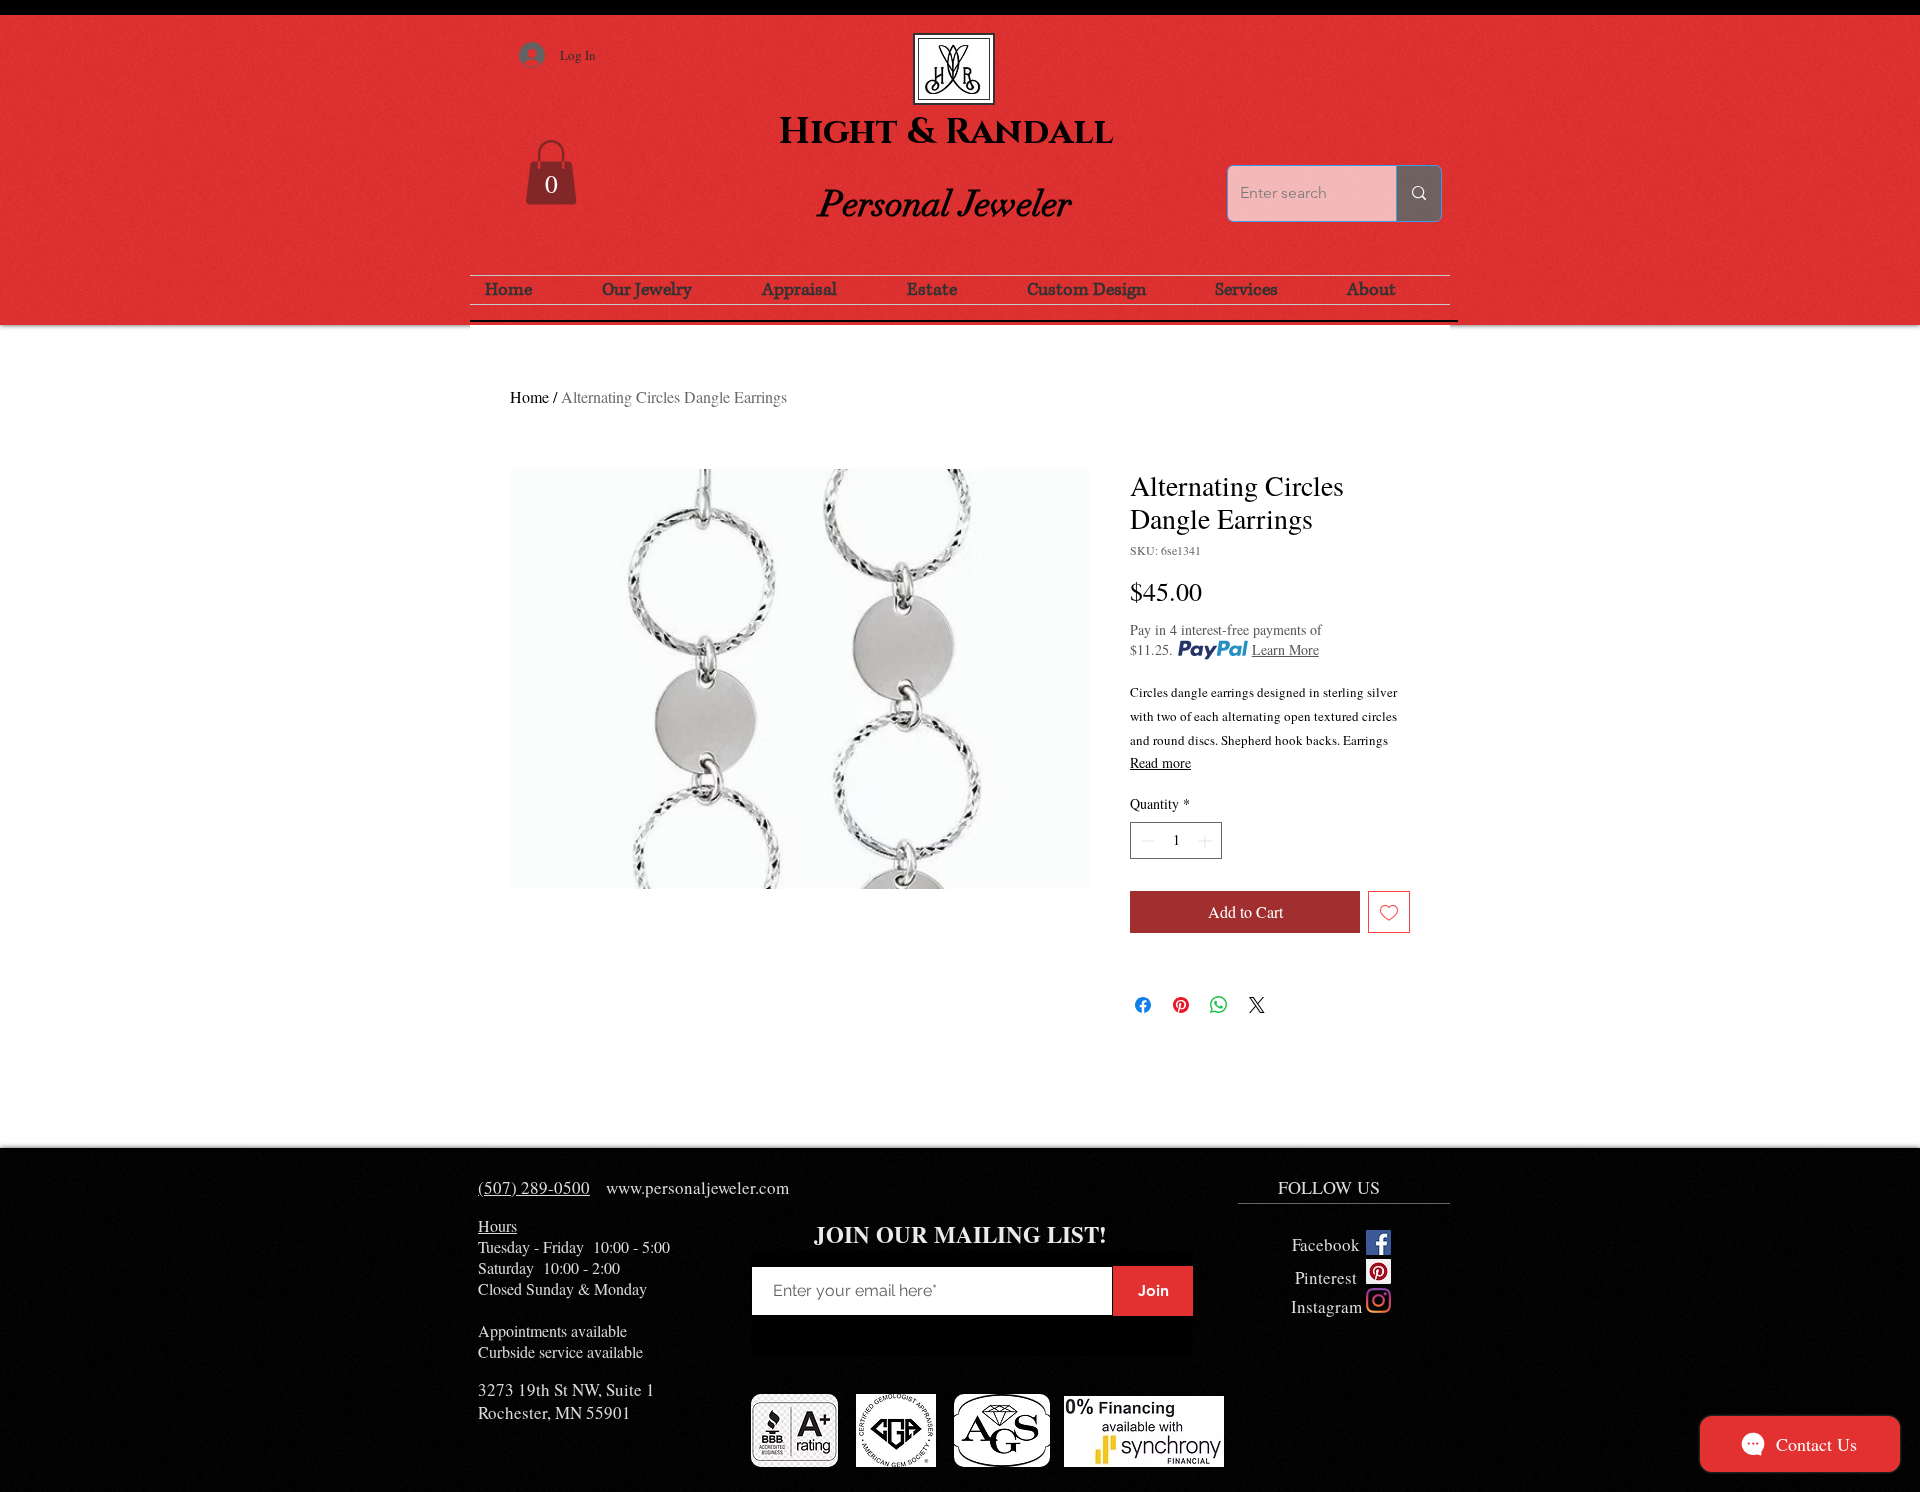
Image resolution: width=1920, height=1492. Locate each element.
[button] (551, 172)
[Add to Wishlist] (1389, 912)
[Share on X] (1257, 1005)
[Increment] (1206, 840)
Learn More (1285, 649)
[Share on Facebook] (1143, 1005)
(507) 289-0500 (534, 1187)
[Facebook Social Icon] (1378, 1242)
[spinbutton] (1176, 840)
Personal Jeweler (946, 204)
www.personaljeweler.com (697, 1187)
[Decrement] (1145, 840)
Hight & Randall (946, 132)
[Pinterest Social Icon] (1378, 1271)
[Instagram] (1378, 1300)
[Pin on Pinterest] (1181, 1005)
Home (529, 396)
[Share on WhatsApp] (1219, 1005)
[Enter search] (1418, 193)
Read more (1160, 762)
